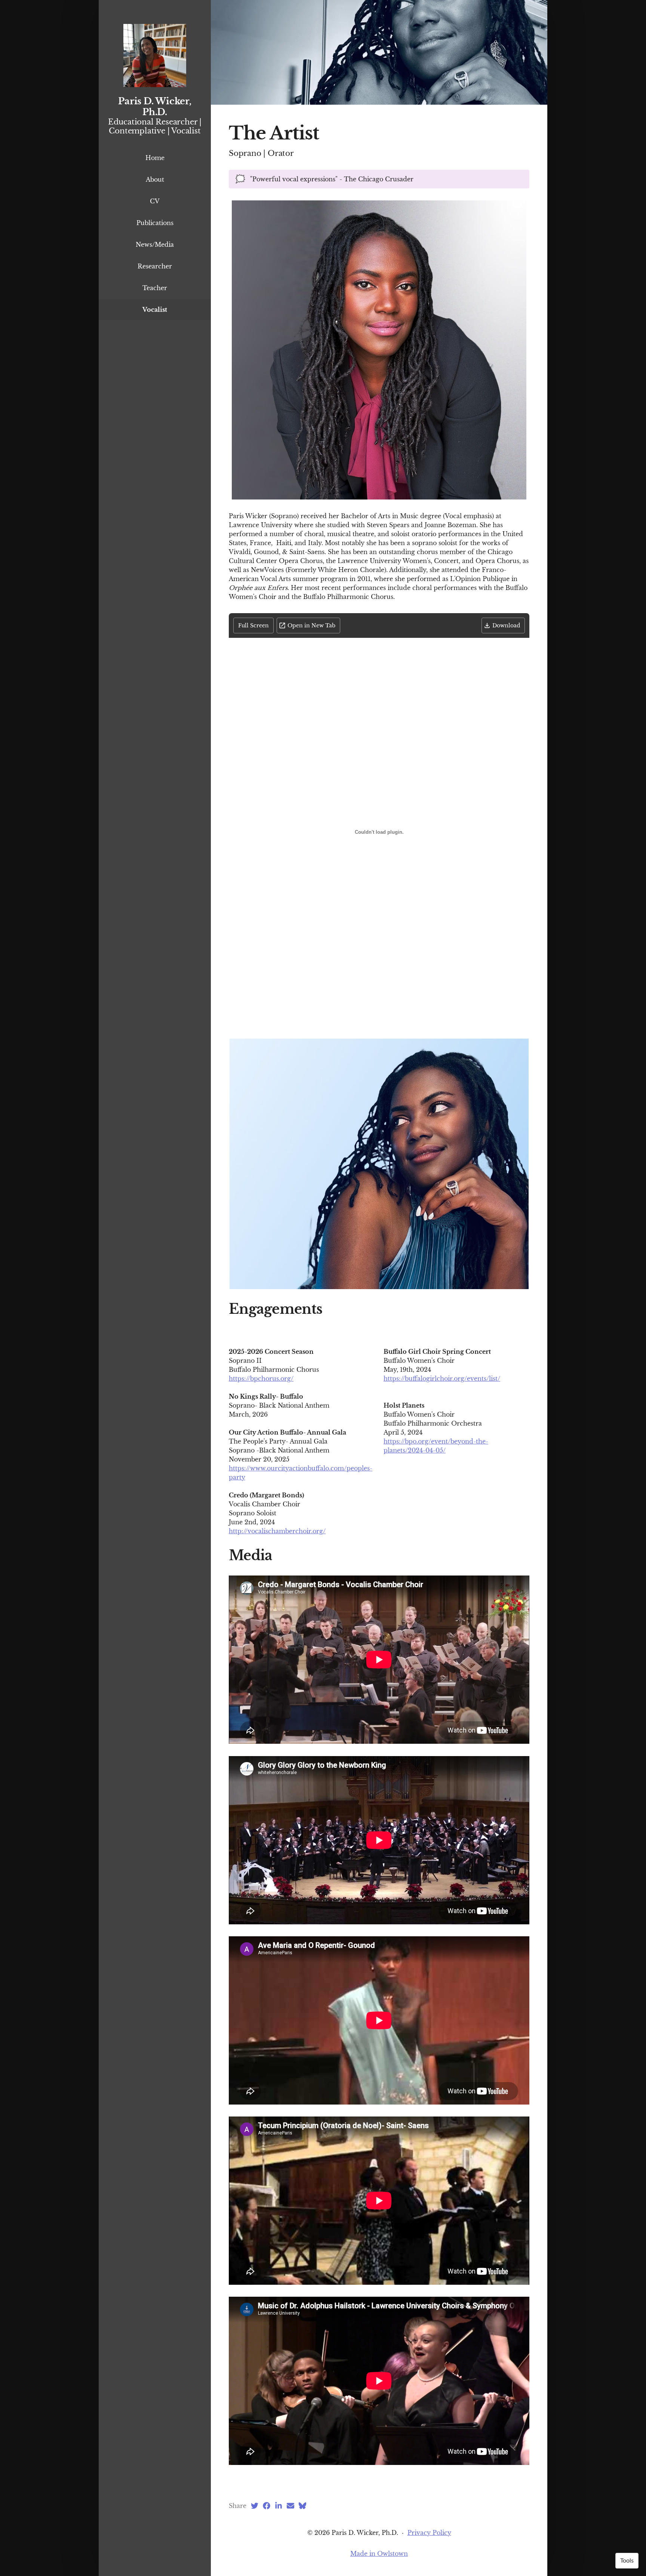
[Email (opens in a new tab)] (290, 2506)
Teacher (155, 288)
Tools (627, 2561)
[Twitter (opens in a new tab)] (255, 2506)
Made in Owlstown (379, 2554)
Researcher (155, 266)
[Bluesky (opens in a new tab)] (302, 2506)
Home (155, 158)
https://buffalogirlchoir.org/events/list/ (442, 1378)
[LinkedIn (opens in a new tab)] (279, 2506)
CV (155, 201)
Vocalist (155, 310)
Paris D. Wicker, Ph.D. (155, 107)
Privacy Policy (429, 2533)
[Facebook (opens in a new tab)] (267, 2506)
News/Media (155, 245)
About (155, 179)
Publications (155, 223)
